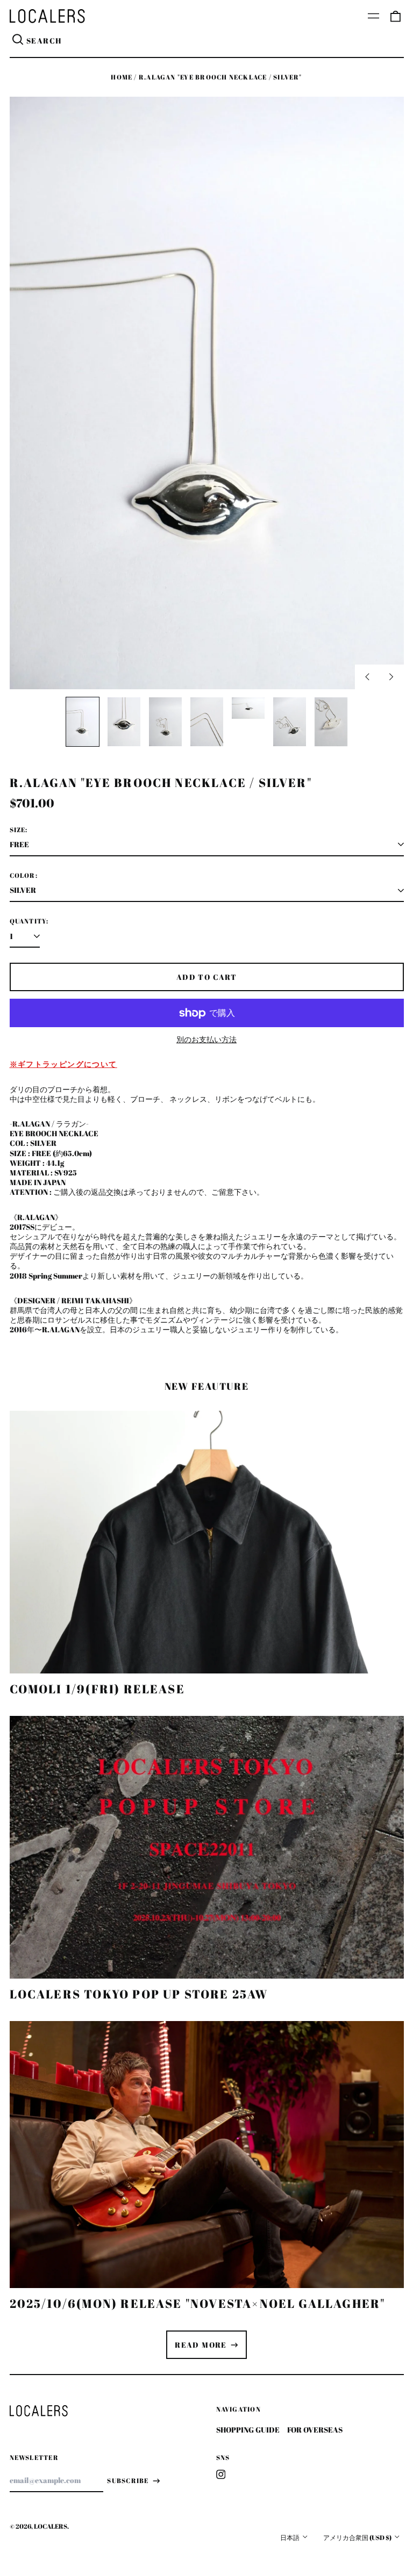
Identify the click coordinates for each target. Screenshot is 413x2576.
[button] (395, 16)
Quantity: (29, 921)
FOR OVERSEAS (315, 2430)
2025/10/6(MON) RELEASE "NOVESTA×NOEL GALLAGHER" (198, 2303)
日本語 (290, 2538)
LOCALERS (51, 2526)
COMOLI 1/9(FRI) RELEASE (97, 1689)
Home (122, 77)
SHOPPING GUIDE (248, 2430)
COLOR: (24, 876)
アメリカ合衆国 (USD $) (358, 2538)
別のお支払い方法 (206, 1040)
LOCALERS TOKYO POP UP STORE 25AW (139, 1994)
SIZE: (19, 830)
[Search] (18, 41)
